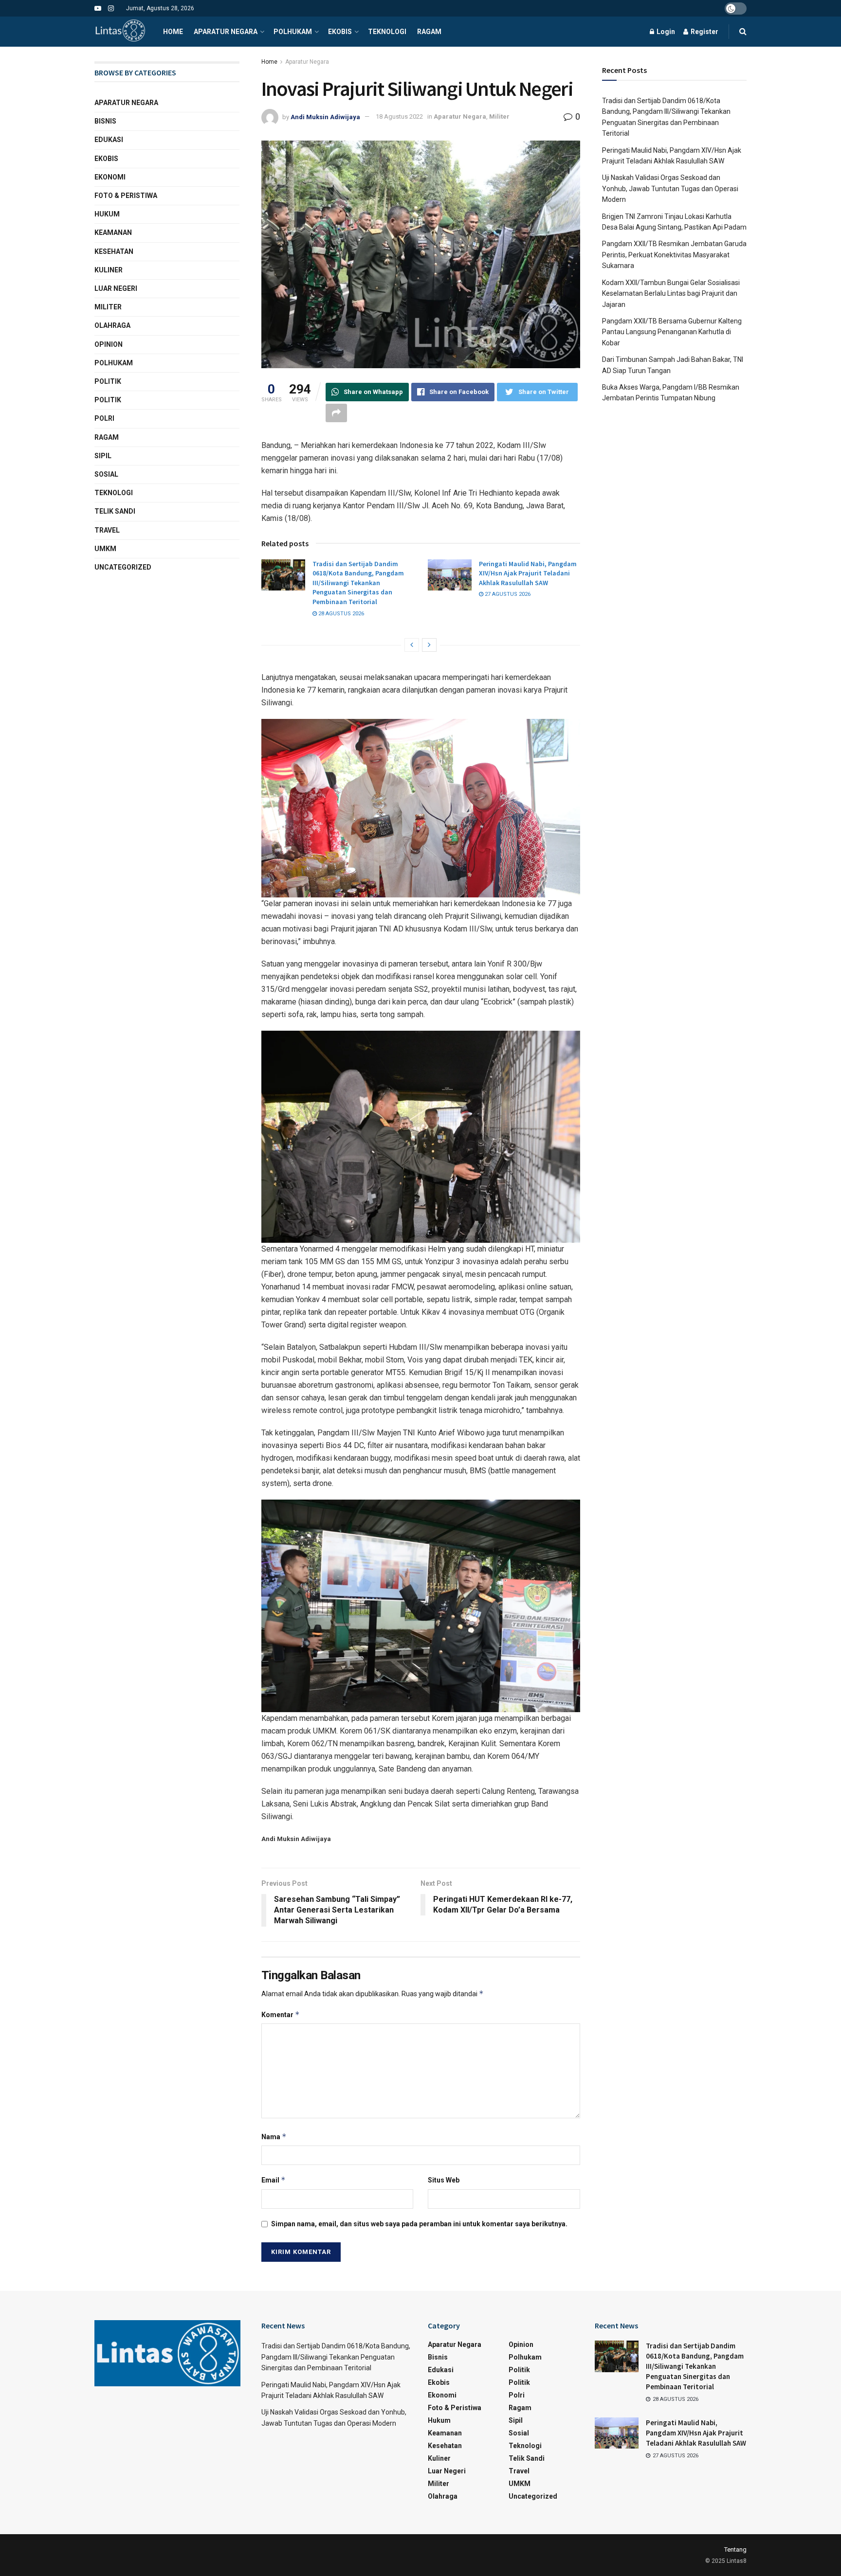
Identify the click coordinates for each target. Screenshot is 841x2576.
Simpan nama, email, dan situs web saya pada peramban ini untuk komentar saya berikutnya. (419, 2224)
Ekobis (340, 32)
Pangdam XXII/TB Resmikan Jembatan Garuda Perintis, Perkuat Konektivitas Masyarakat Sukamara (674, 255)
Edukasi (109, 140)
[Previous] (412, 645)
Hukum (107, 214)
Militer (499, 116)
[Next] (429, 645)
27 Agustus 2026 (507, 594)
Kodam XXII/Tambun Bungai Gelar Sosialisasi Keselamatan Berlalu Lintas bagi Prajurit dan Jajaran (671, 294)
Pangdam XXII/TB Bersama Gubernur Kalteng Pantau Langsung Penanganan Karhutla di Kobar (672, 332)
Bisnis (105, 121)
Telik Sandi (115, 511)
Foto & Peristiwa (126, 196)
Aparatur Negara (226, 32)
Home (173, 32)
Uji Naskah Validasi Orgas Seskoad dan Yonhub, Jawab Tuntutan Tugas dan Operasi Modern (670, 188)
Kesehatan (114, 251)
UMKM (105, 549)
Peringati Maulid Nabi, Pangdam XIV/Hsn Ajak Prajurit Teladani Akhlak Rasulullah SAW (528, 573)
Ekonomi (110, 177)
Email (274, 2180)
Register (704, 32)
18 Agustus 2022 (399, 116)
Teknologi (387, 32)
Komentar (281, 2014)
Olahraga (112, 325)
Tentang (735, 2549)
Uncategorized (123, 567)
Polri (104, 418)
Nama (274, 2137)
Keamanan (113, 233)
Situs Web (444, 2180)
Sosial (106, 474)
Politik (108, 381)
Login (665, 32)
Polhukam (293, 32)
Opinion (109, 344)
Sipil (103, 456)
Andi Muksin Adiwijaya (325, 116)
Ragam (429, 32)
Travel (107, 530)
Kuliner (109, 270)
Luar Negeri (116, 288)
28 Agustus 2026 (340, 614)
